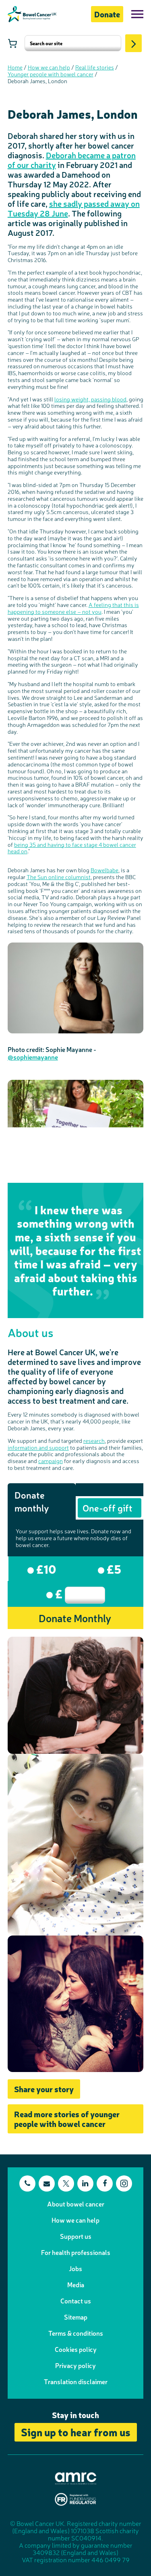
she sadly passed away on (94, 203)
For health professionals (76, 2252)
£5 (113, 1568)
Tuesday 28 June (38, 213)
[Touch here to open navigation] (137, 14)
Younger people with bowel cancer (51, 74)
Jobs (75, 2268)
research (94, 1440)
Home (15, 67)
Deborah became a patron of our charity (72, 160)
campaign (51, 1461)
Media (76, 2284)
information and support (38, 1447)
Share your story (44, 2089)
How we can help (49, 67)
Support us (76, 2236)
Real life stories (95, 67)
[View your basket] (12, 43)
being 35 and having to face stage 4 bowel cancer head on (72, 848)
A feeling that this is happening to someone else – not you (73, 608)
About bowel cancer (76, 2204)
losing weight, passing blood (90, 399)
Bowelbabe (104, 870)
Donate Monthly (75, 1618)
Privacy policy (75, 2365)
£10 (45, 1568)
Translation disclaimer (76, 2381)
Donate (107, 14)
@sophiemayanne (33, 1057)
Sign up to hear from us (76, 2432)
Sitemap (76, 2317)
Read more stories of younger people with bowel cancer (67, 2119)
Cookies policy (76, 2349)
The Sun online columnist (59, 877)
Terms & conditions (76, 2333)
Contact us (76, 2301)
